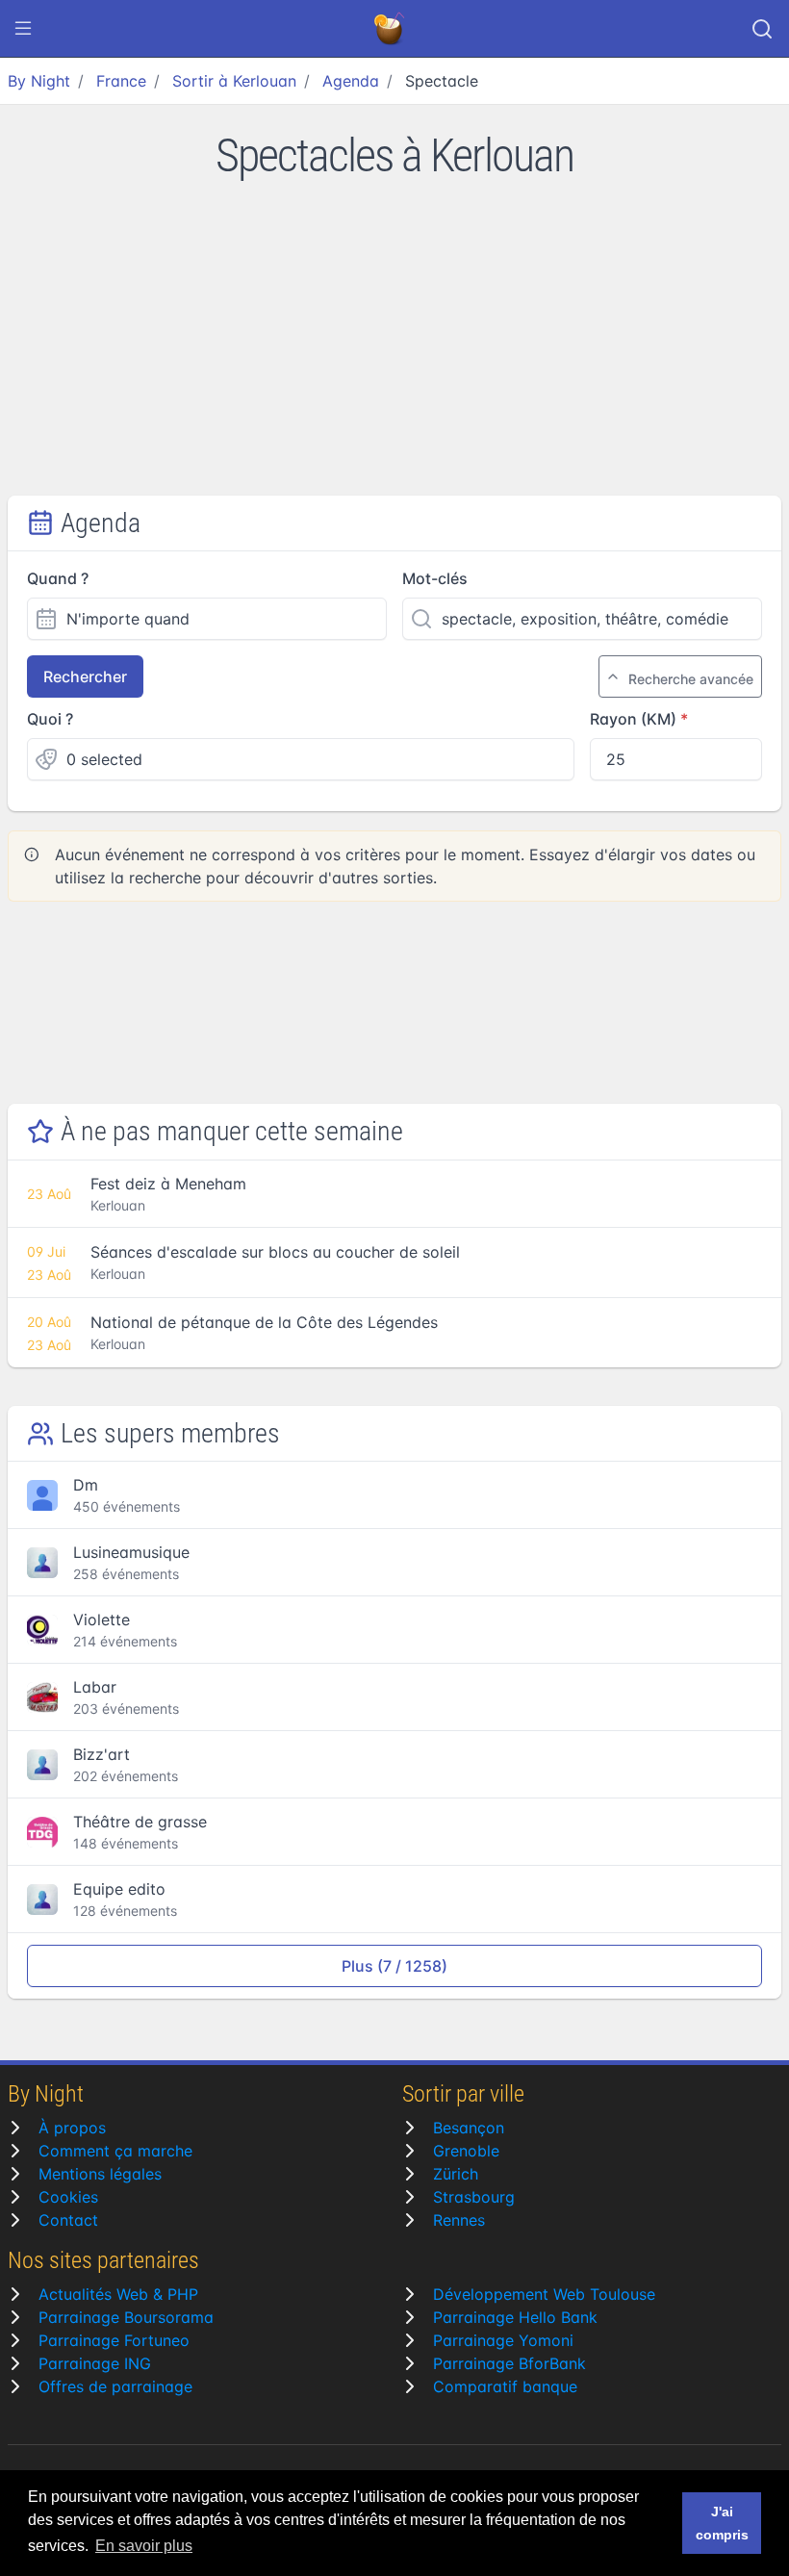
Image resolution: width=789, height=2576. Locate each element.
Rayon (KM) (633, 719)
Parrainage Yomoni (503, 2340)
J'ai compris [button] (722, 2523)
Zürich (456, 2174)
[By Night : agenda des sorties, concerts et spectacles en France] (391, 29)
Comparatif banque (505, 2386)
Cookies (68, 2197)
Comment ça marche (115, 2151)
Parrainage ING (95, 2363)
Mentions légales (100, 2174)
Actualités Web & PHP (118, 2294)
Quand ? (58, 578)
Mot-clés (435, 578)
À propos (72, 2128)
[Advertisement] (394, 351)
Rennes (459, 2220)
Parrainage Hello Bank (515, 2317)
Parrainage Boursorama (126, 2317)
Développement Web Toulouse (544, 2294)
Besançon (469, 2128)
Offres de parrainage (115, 2386)
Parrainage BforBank (509, 2363)
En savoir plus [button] (144, 2546)
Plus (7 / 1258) (394, 1966)
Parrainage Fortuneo (114, 2340)
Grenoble (466, 2151)
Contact (68, 2220)
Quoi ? (50, 719)
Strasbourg (474, 2197)
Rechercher (85, 676)
